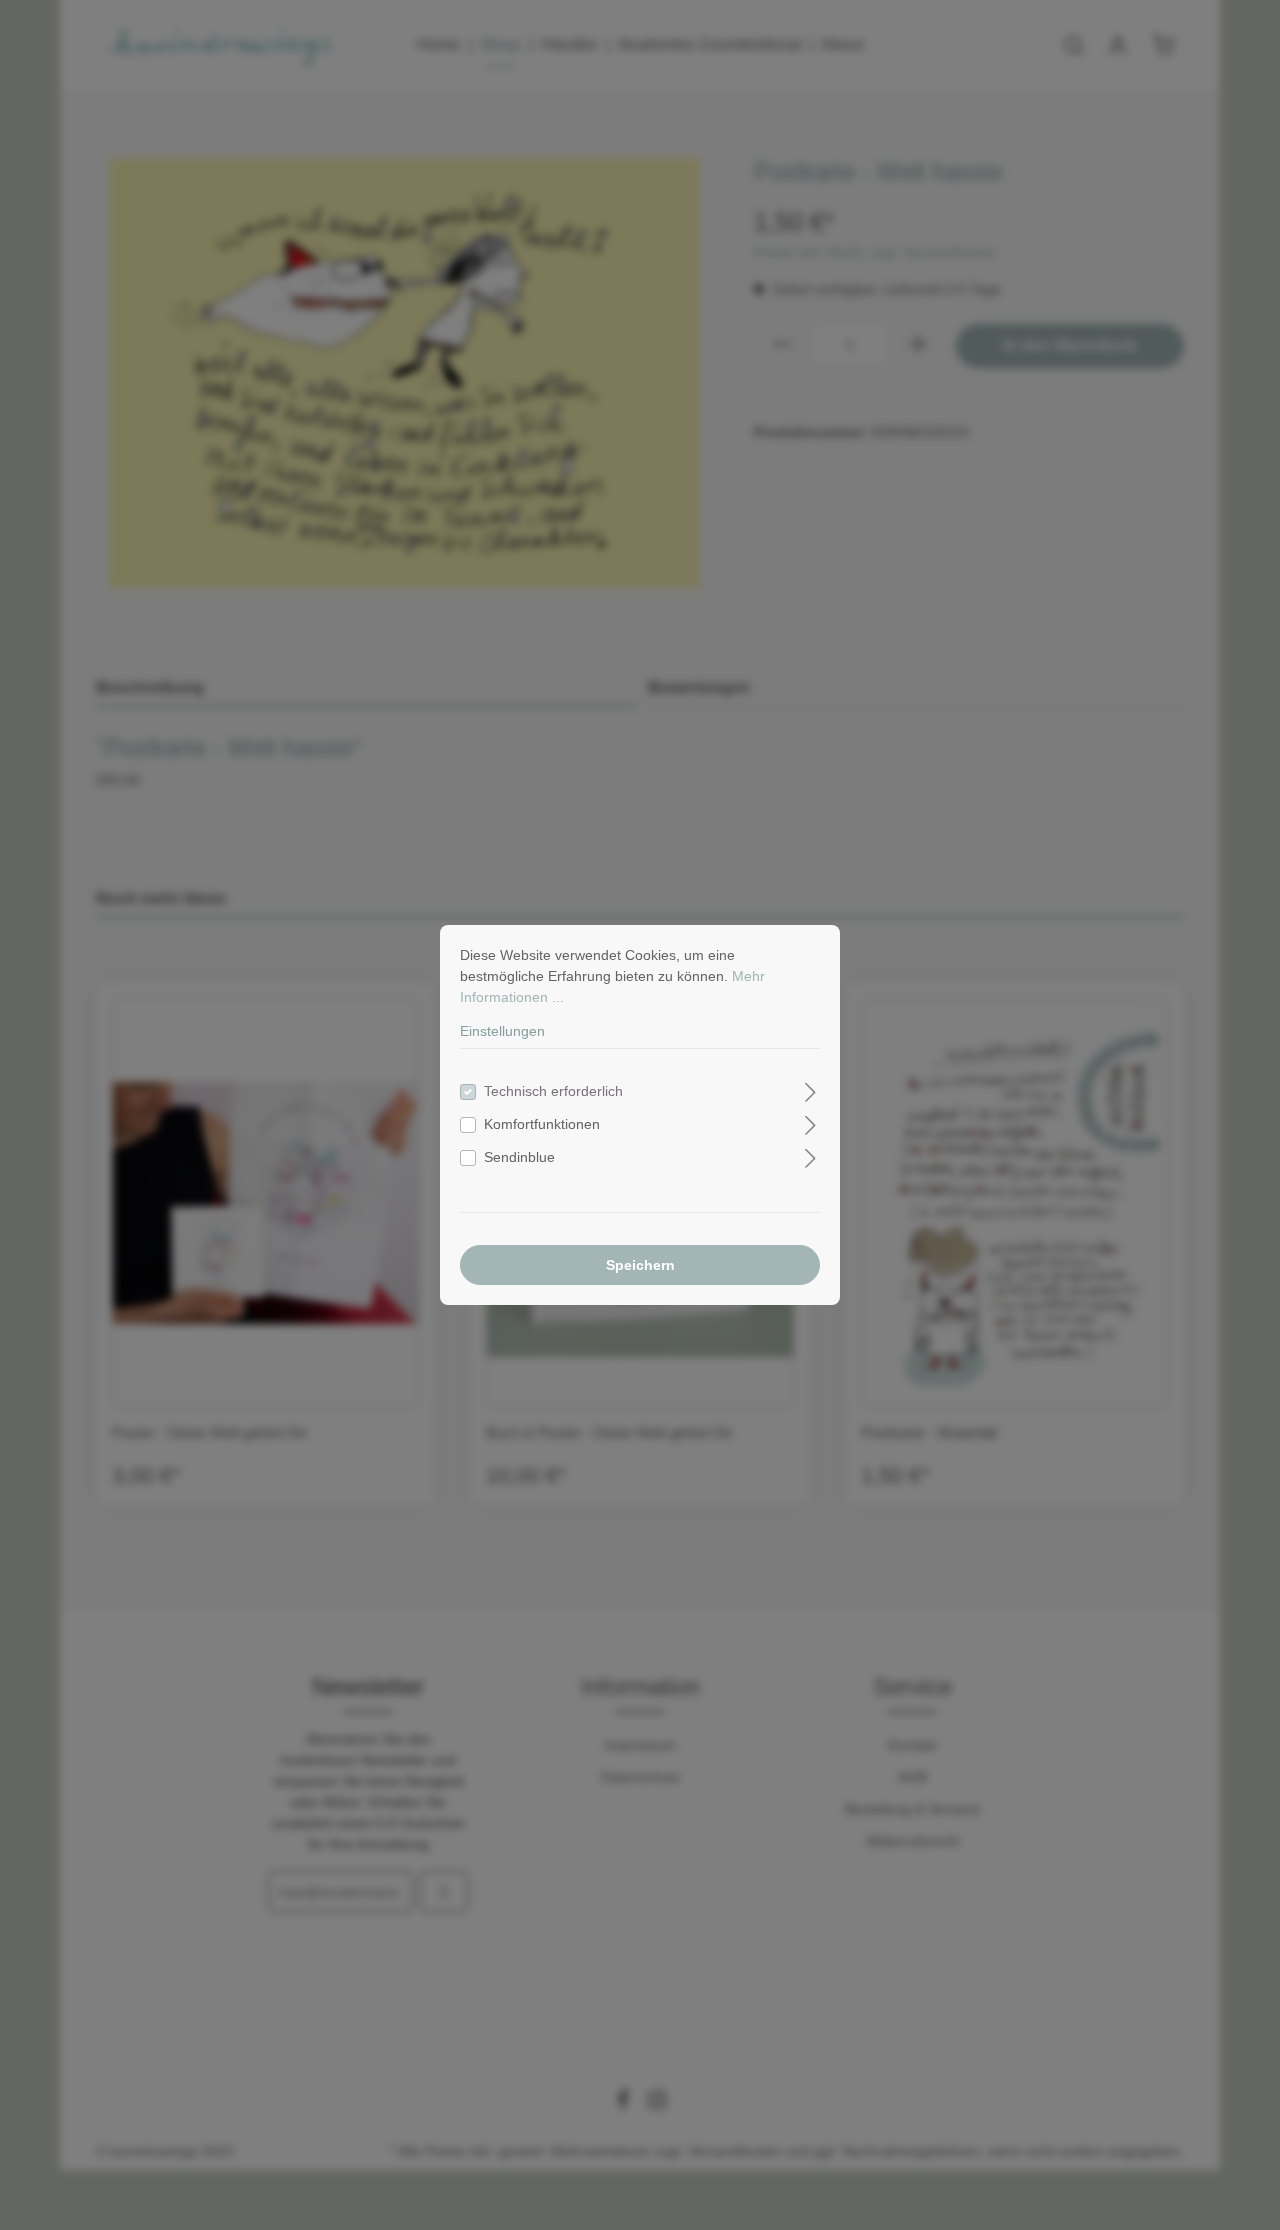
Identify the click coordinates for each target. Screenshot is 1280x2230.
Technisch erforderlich (553, 1091)
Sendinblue (519, 1157)
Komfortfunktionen (542, 1124)
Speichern (640, 1265)
